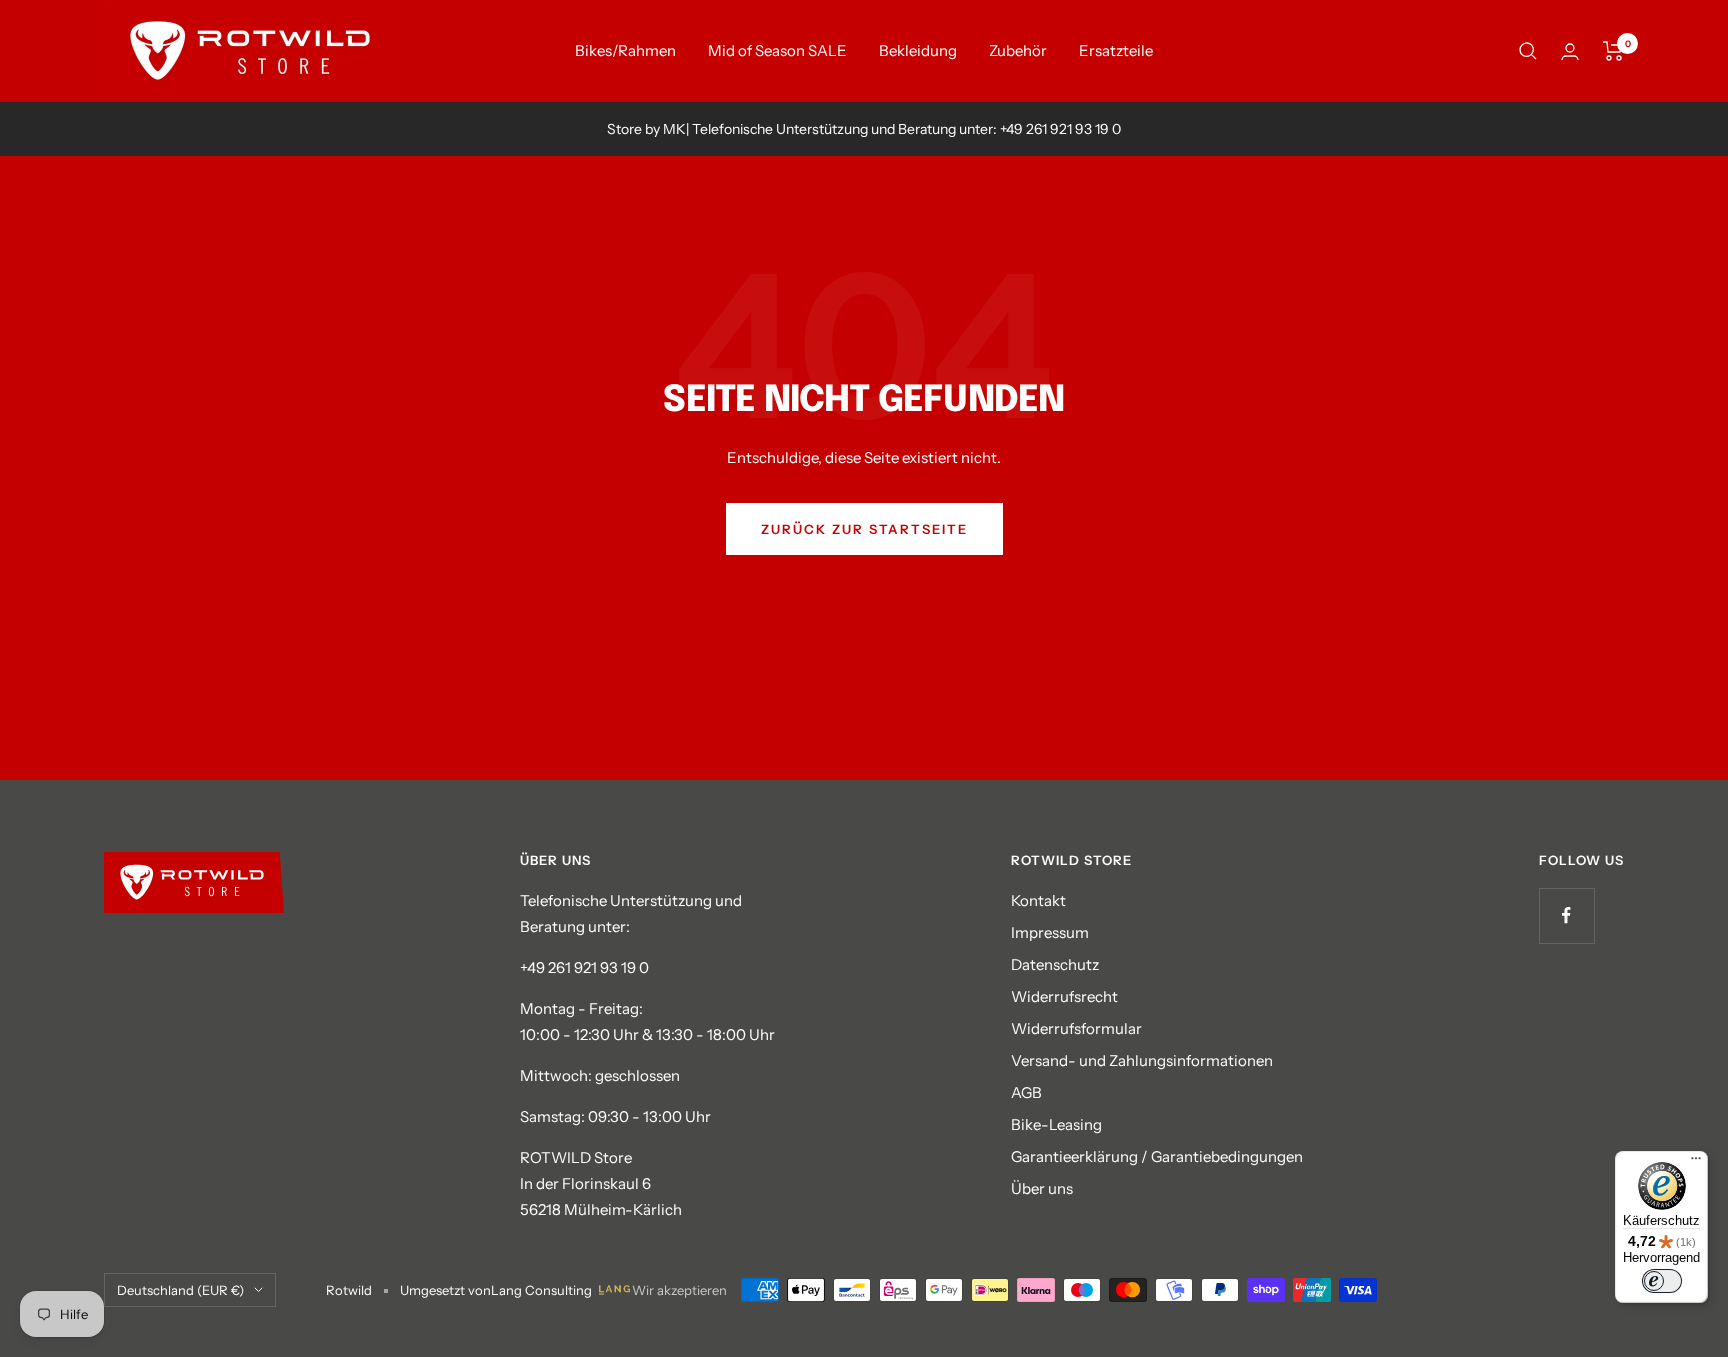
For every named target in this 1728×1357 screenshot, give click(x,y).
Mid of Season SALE (777, 50)
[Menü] (1696, 1163)
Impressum (1050, 932)
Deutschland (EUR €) (180, 1290)
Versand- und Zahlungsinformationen (1142, 1060)
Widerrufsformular (1076, 1028)
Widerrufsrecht (1064, 996)
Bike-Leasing (1056, 1124)
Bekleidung (918, 50)
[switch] (1662, 1281)
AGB (1026, 1092)
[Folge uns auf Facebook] (1566, 915)
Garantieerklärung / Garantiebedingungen (1157, 1156)
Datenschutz (1055, 964)
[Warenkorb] (1613, 51)
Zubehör (1018, 50)
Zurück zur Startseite (864, 529)
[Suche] (1528, 51)
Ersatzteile (1116, 50)
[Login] (1570, 51)
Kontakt (1038, 900)
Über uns (1042, 1188)
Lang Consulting (541, 1290)
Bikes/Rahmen (625, 50)
